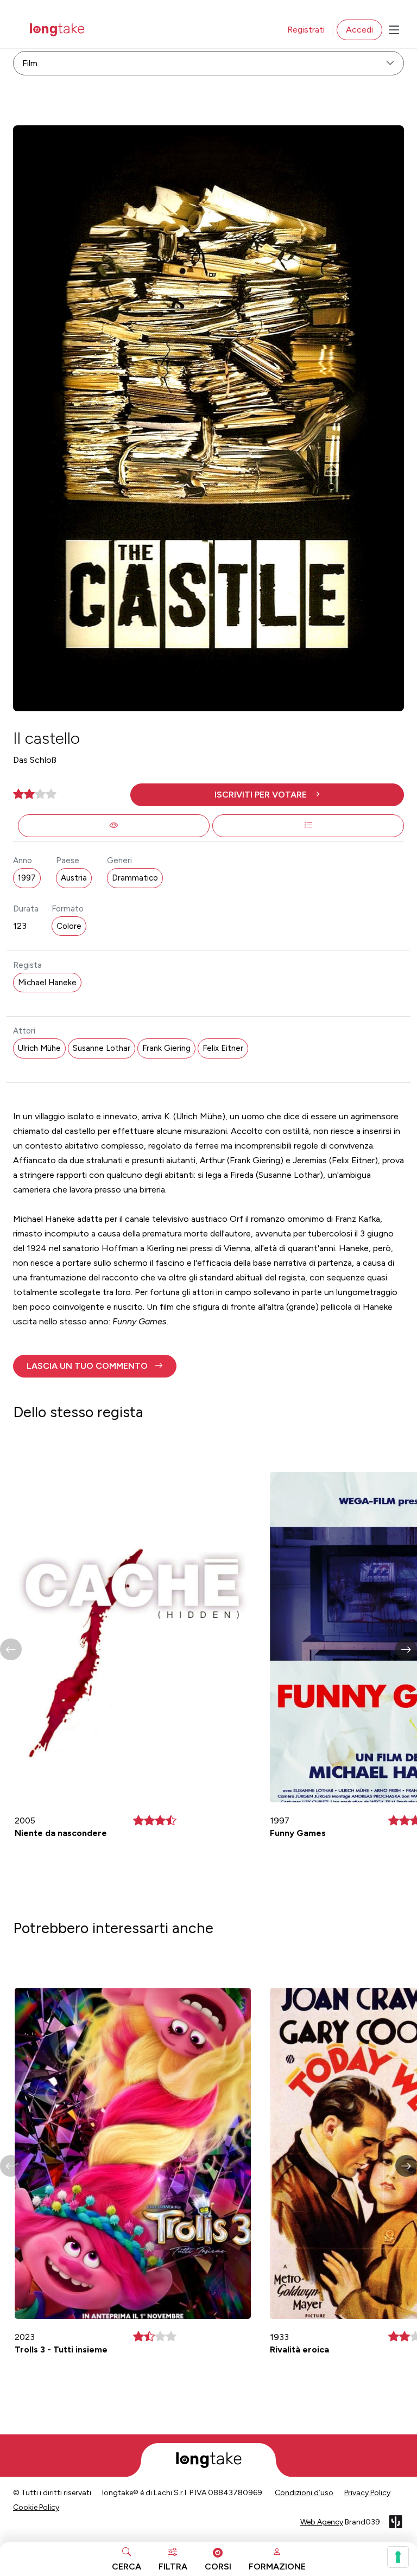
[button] (267, 795)
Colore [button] (69, 926)
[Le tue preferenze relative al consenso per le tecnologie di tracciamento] (398, 2557)
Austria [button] (74, 878)
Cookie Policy (36, 2507)
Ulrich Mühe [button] (39, 1048)
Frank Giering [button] (166, 1048)
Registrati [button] (306, 30)
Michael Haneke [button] (47, 983)
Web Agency (322, 2522)
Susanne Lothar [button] (102, 1048)
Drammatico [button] (135, 878)
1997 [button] (27, 878)
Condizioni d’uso (304, 2493)
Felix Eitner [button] (223, 1048)
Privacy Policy (367, 2493)
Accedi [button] (359, 30)
